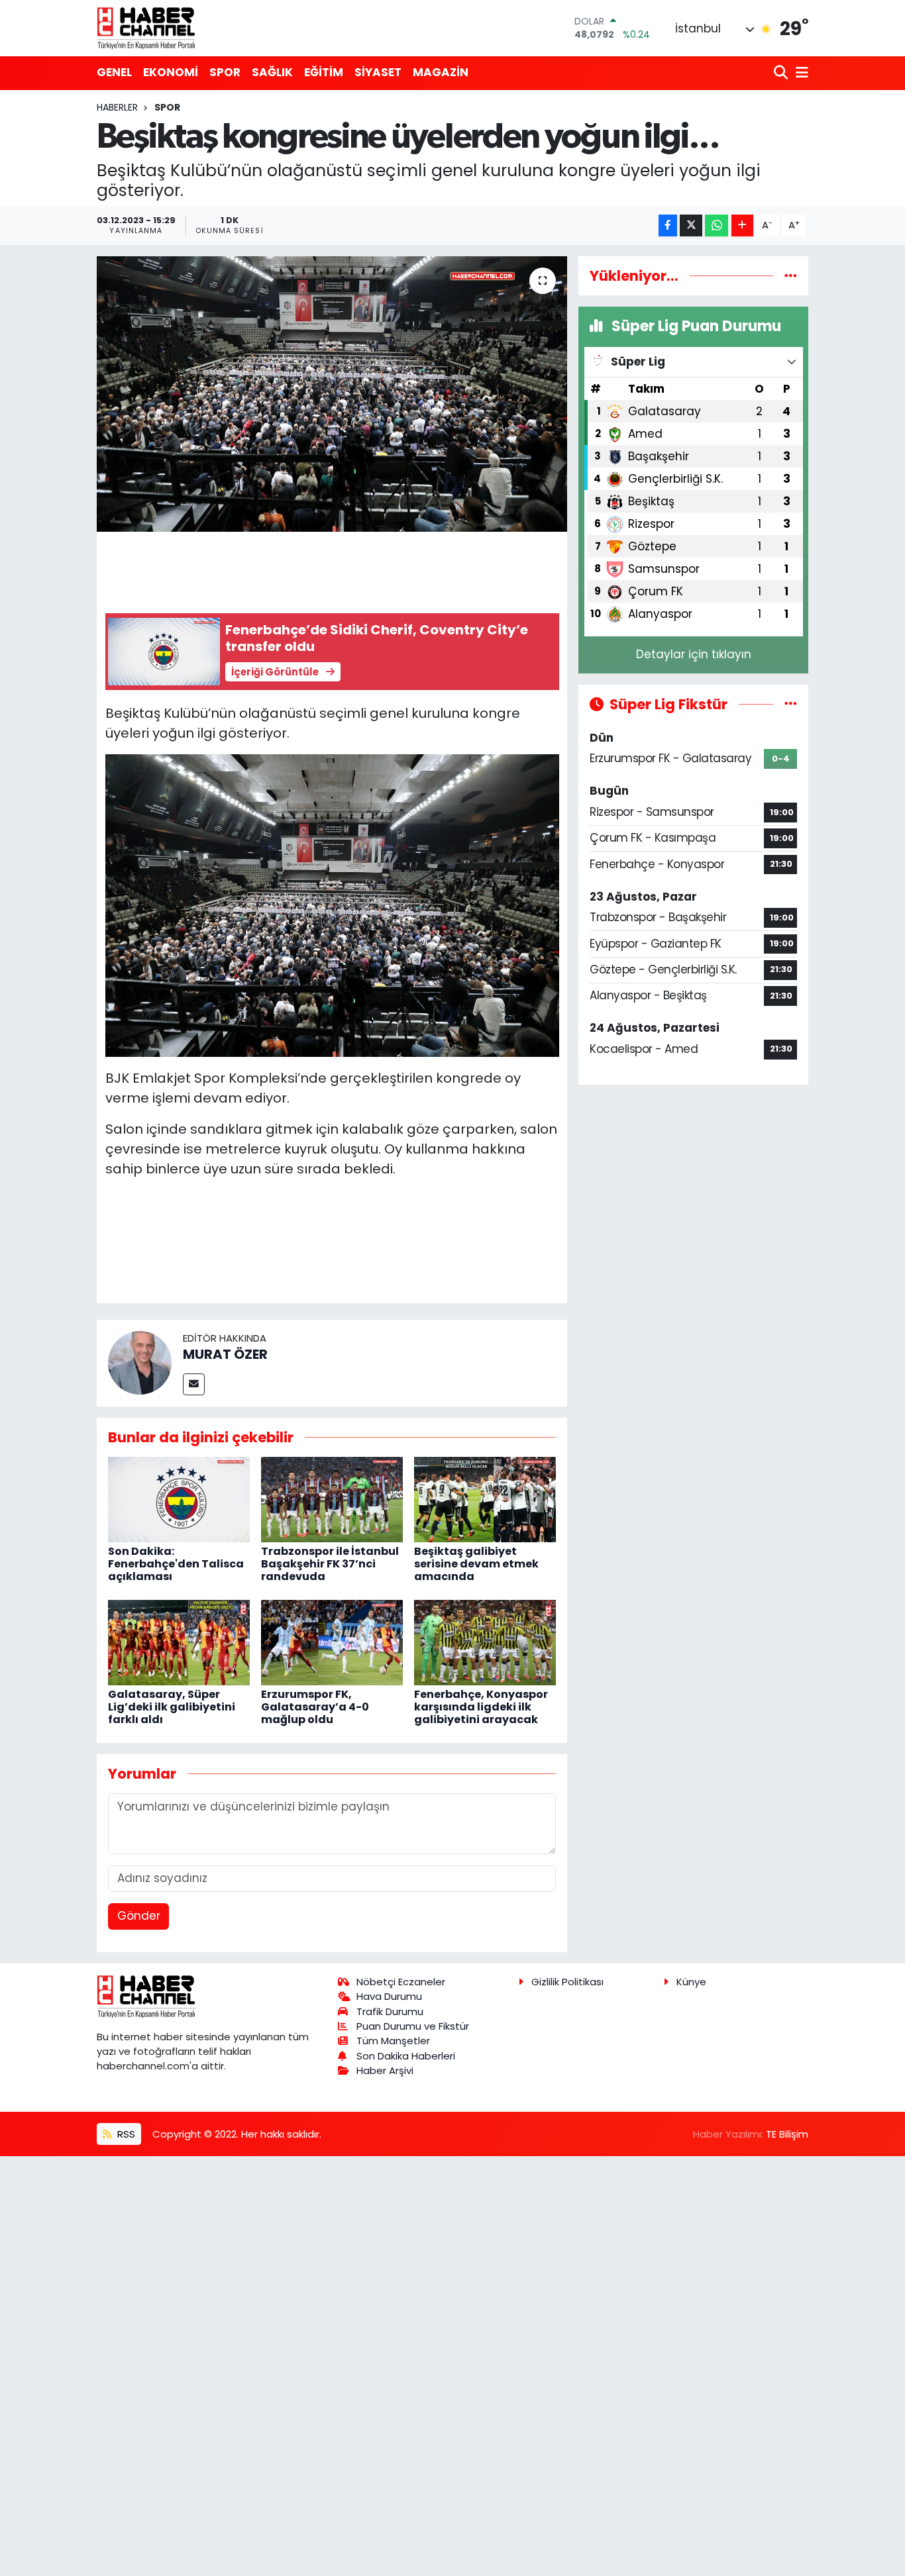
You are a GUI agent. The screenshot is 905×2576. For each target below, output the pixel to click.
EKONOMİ (171, 72)
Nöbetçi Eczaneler (401, 1982)
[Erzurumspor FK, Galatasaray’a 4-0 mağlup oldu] (332, 1642)
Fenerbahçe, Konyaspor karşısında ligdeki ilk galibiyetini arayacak (481, 1707)
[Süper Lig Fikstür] (791, 704)
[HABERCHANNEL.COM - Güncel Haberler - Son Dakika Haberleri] (146, 28)
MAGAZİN (441, 72)
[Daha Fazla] (742, 225)
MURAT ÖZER (225, 1354)
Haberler (117, 107)
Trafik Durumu (390, 2011)
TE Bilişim (787, 2134)
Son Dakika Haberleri (406, 2056)
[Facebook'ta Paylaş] (668, 225)
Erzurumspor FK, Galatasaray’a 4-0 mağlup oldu (315, 1707)
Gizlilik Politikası (567, 1982)
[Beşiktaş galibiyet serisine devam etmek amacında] (485, 1499)
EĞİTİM (324, 72)
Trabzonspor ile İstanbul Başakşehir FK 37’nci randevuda (330, 1564)
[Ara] (782, 73)
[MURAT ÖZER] (140, 1362)
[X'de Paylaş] (691, 225)
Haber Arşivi (385, 2070)
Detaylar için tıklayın (694, 654)
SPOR (225, 72)
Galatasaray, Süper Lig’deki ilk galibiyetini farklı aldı (172, 1707)
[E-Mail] (194, 1384)
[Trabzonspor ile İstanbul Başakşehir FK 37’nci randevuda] (332, 1499)
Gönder (139, 1916)
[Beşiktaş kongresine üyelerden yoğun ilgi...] (332, 394)
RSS (125, 2134)
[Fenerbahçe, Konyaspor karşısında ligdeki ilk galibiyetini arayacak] (485, 1642)
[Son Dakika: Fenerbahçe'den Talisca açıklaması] (179, 1499)
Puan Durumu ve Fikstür (413, 2026)
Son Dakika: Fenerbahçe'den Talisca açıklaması (176, 1564)
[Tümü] (791, 275)
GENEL (114, 72)
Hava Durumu (389, 1996)
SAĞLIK (272, 72)
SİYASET (378, 72)
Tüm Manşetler (393, 2041)
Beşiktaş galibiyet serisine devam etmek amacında (476, 1564)
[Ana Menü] (800, 73)
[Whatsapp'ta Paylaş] (717, 225)
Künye (691, 1982)
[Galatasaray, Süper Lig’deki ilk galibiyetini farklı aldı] (179, 1642)
